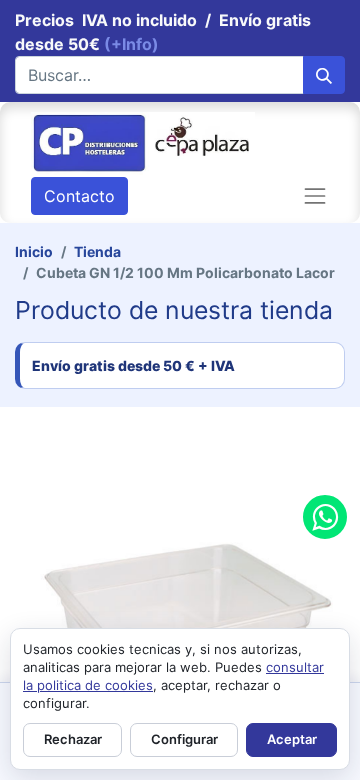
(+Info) (131, 44)
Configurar (184, 739)
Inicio (34, 251)
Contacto (79, 196)
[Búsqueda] (324, 75)
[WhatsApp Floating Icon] (325, 517)
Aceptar (292, 739)
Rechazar (73, 739)
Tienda (97, 251)
